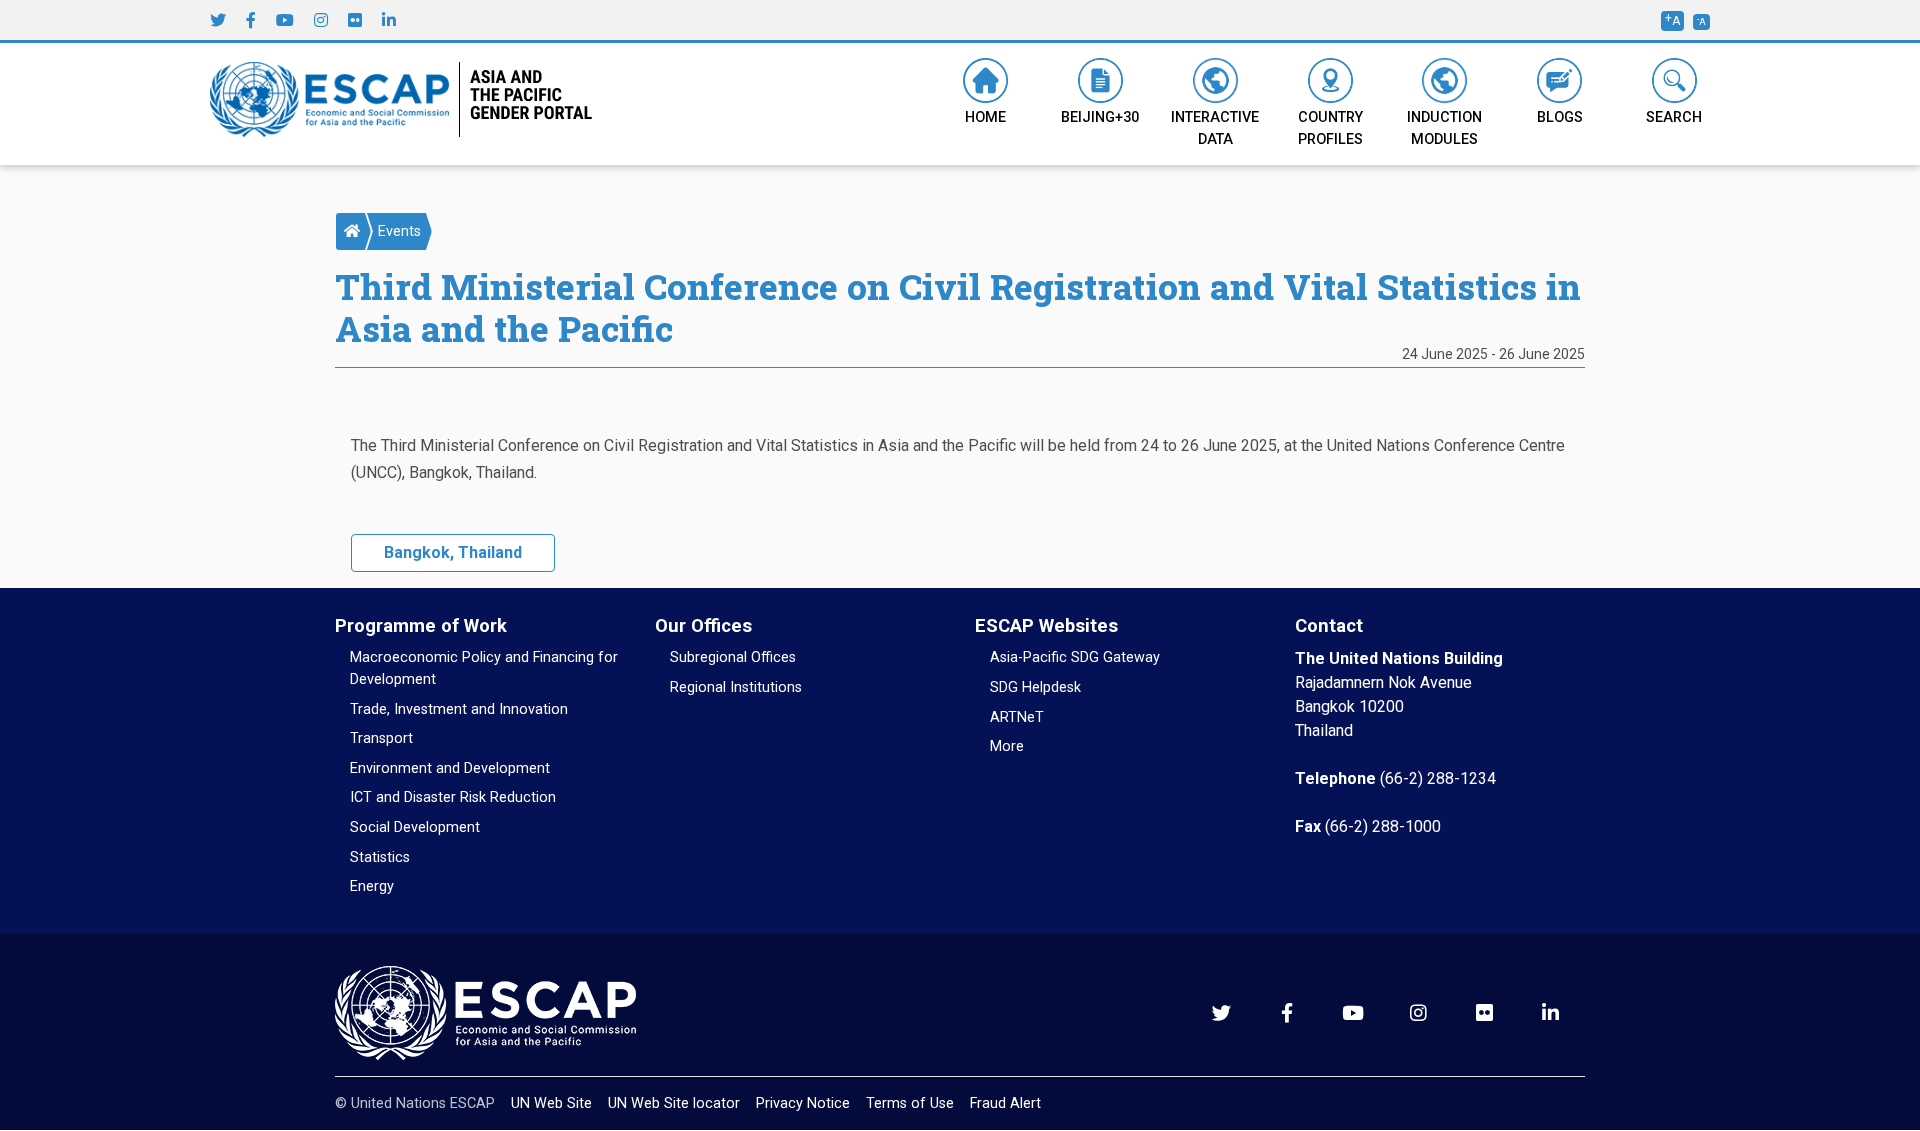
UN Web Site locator (674, 1103)
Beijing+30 (1100, 117)
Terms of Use (910, 1103)
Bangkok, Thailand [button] (453, 552)
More (1007, 746)
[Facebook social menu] (251, 20)
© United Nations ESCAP (415, 1103)
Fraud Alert (1005, 1103)
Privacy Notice (803, 1103)
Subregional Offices (733, 657)
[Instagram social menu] (321, 20)
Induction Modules (1444, 128)
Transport (381, 738)
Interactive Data (1215, 128)
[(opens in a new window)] (335, 102)
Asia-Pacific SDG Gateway (1075, 657)
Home (985, 117)
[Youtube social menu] (285, 20)
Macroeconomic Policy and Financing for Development (484, 668)
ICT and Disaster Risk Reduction (453, 797)
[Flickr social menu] (355, 20)
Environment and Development (450, 768)
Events (399, 231)
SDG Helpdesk (1035, 687)
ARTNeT (1017, 717)
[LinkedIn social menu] (389, 20)
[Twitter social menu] (218, 20)
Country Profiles (1330, 128)
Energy (372, 886)
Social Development (415, 827)
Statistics (380, 857)
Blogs (1560, 117)
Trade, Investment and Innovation (459, 709)
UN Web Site (551, 1103)
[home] (352, 231)
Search (1674, 117)
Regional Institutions (736, 687)
